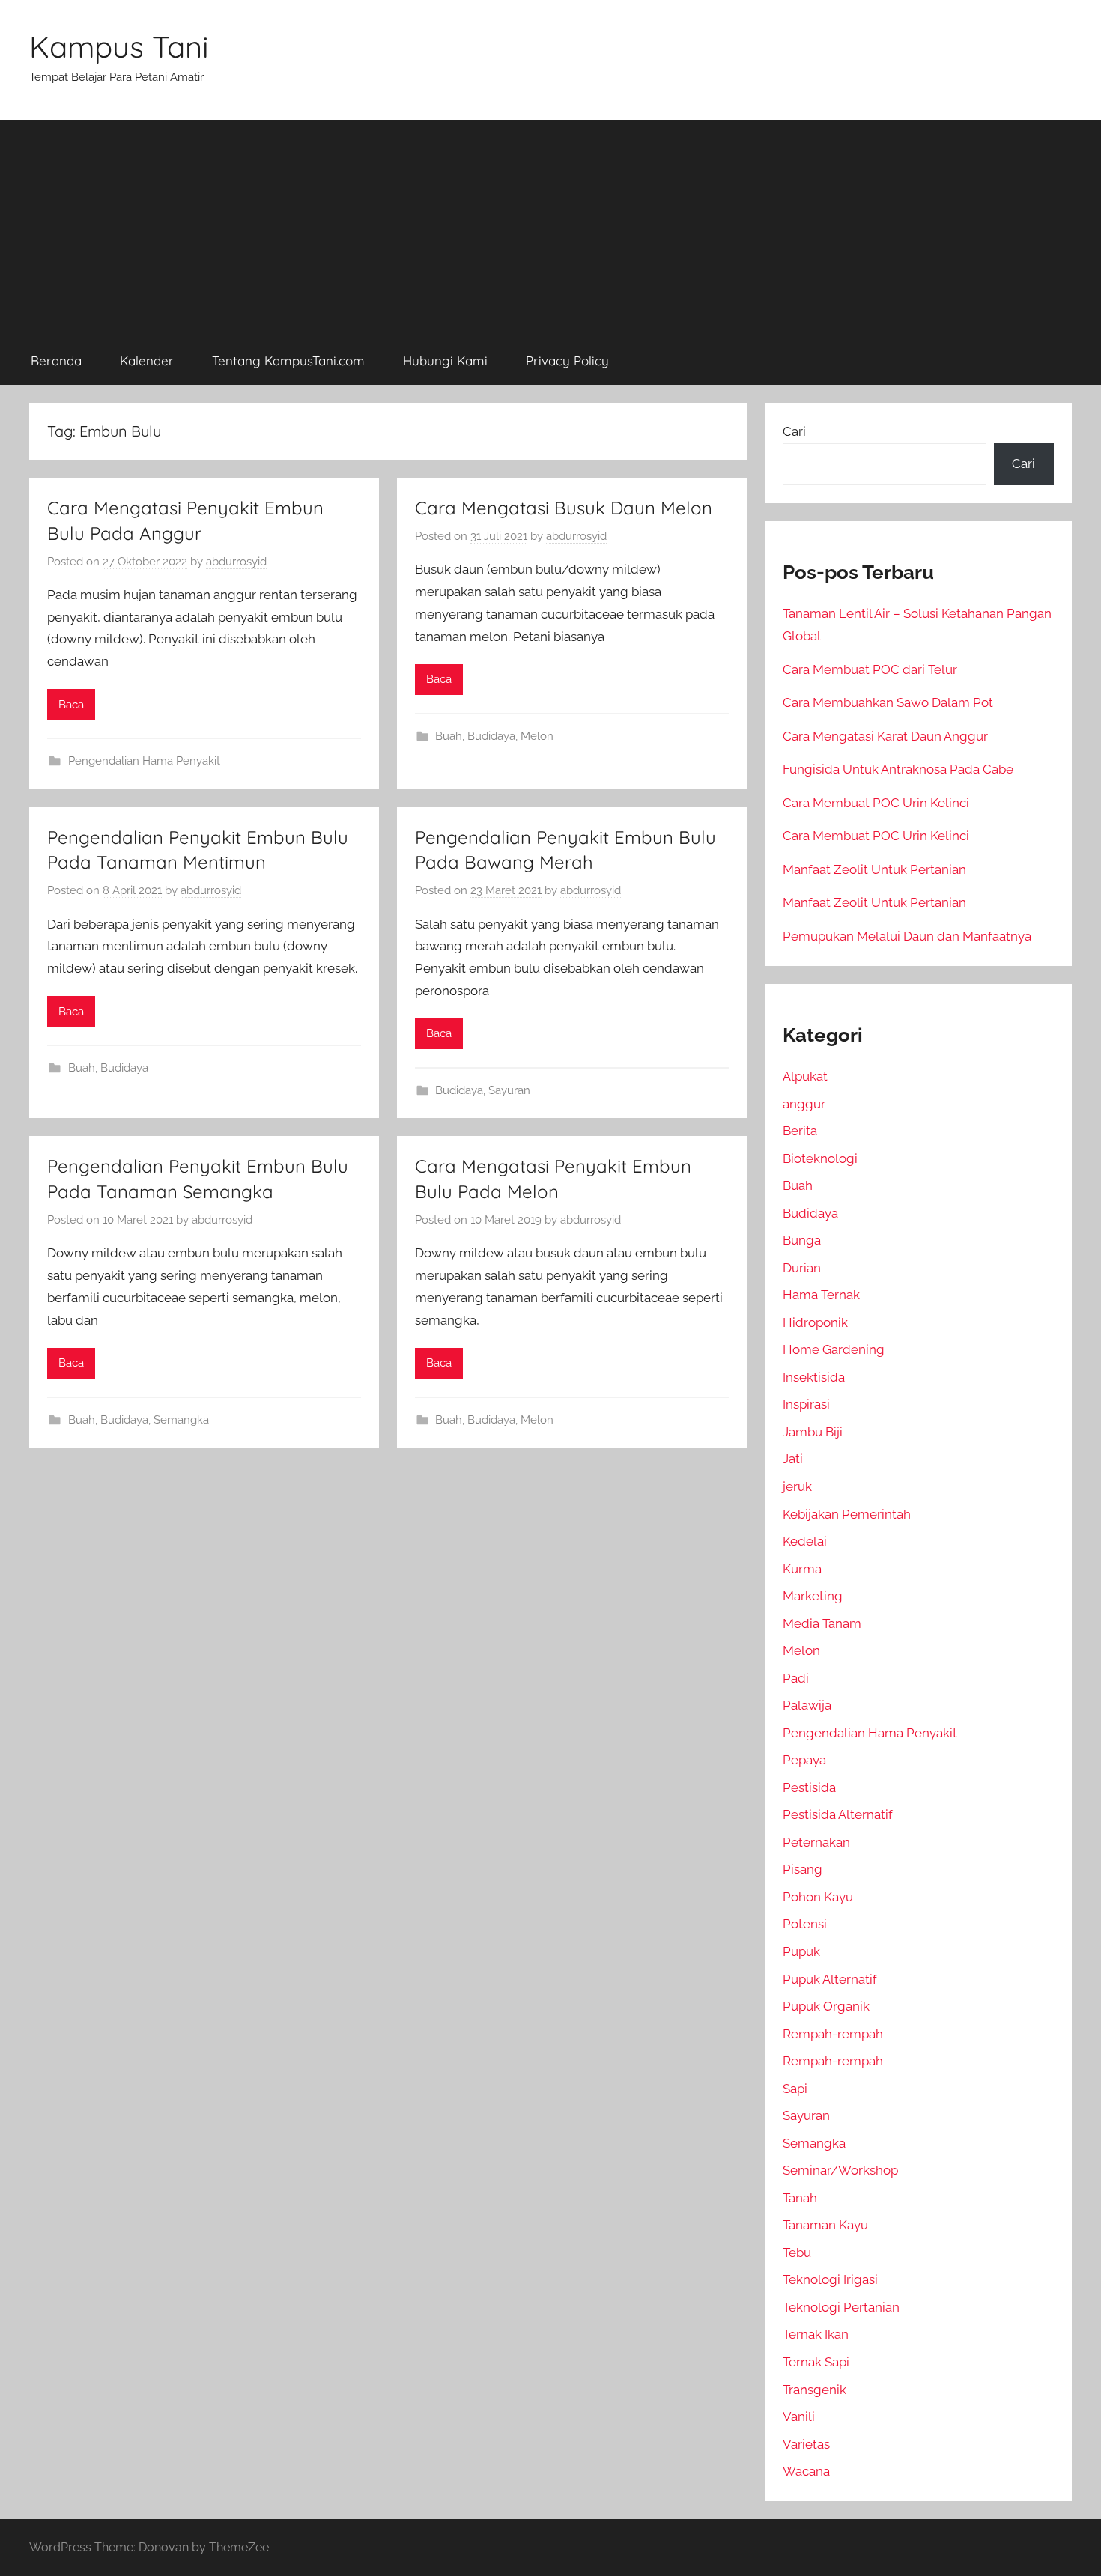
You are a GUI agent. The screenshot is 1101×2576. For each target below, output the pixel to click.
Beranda (56, 361)
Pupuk (801, 1951)
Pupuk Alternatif (830, 1979)
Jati (793, 1459)
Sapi (795, 2089)
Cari (794, 431)
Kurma (802, 1569)
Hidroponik (815, 1322)
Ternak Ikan (816, 2334)
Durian (802, 1268)
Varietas (806, 2444)
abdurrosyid (236, 562)
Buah (449, 736)
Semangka (181, 1420)
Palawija (807, 1705)
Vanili (799, 2416)
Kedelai (805, 1541)
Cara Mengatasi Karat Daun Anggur (885, 736)
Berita (800, 1131)
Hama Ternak (821, 1295)
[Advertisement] (550, 225)
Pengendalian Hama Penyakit (144, 761)
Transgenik (815, 2390)
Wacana (806, 2471)
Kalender (147, 361)
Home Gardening (834, 1349)
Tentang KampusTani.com (288, 361)
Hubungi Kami (445, 361)
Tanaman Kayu (825, 2225)
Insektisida (814, 1377)
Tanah (800, 2198)
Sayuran (509, 1090)
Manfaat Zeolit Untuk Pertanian (874, 869)
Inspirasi (806, 1404)
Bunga (802, 1240)
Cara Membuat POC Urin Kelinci (876, 803)
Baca (71, 705)
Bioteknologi (820, 1158)
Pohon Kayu (818, 1897)
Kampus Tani (119, 46)
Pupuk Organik (826, 2006)
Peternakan (816, 1842)
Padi (796, 1678)
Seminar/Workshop (840, 2170)
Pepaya (804, 1760)
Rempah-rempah (833, 2034)
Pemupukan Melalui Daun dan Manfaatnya (907, 936)
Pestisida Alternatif (838, 1814)
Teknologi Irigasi (830, 2279)
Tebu (797, 2253)
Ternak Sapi (816, 2362)
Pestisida (809, 1787)
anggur (804, 1104)
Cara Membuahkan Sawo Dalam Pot (888, 702)
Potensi (805, 1924)
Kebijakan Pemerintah (847, 1514)
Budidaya (491, 736)
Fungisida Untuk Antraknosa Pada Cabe (898, 769)
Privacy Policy (567, 361)
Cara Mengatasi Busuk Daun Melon (564, 508)
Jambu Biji (813, 1432)
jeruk (797, 1486)
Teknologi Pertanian (841, 2307)
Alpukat (805, 1076)
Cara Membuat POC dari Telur (870, 669)
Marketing (813, 1596)
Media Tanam (822, 1623)
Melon (537, 736)
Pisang (803, 1869)
